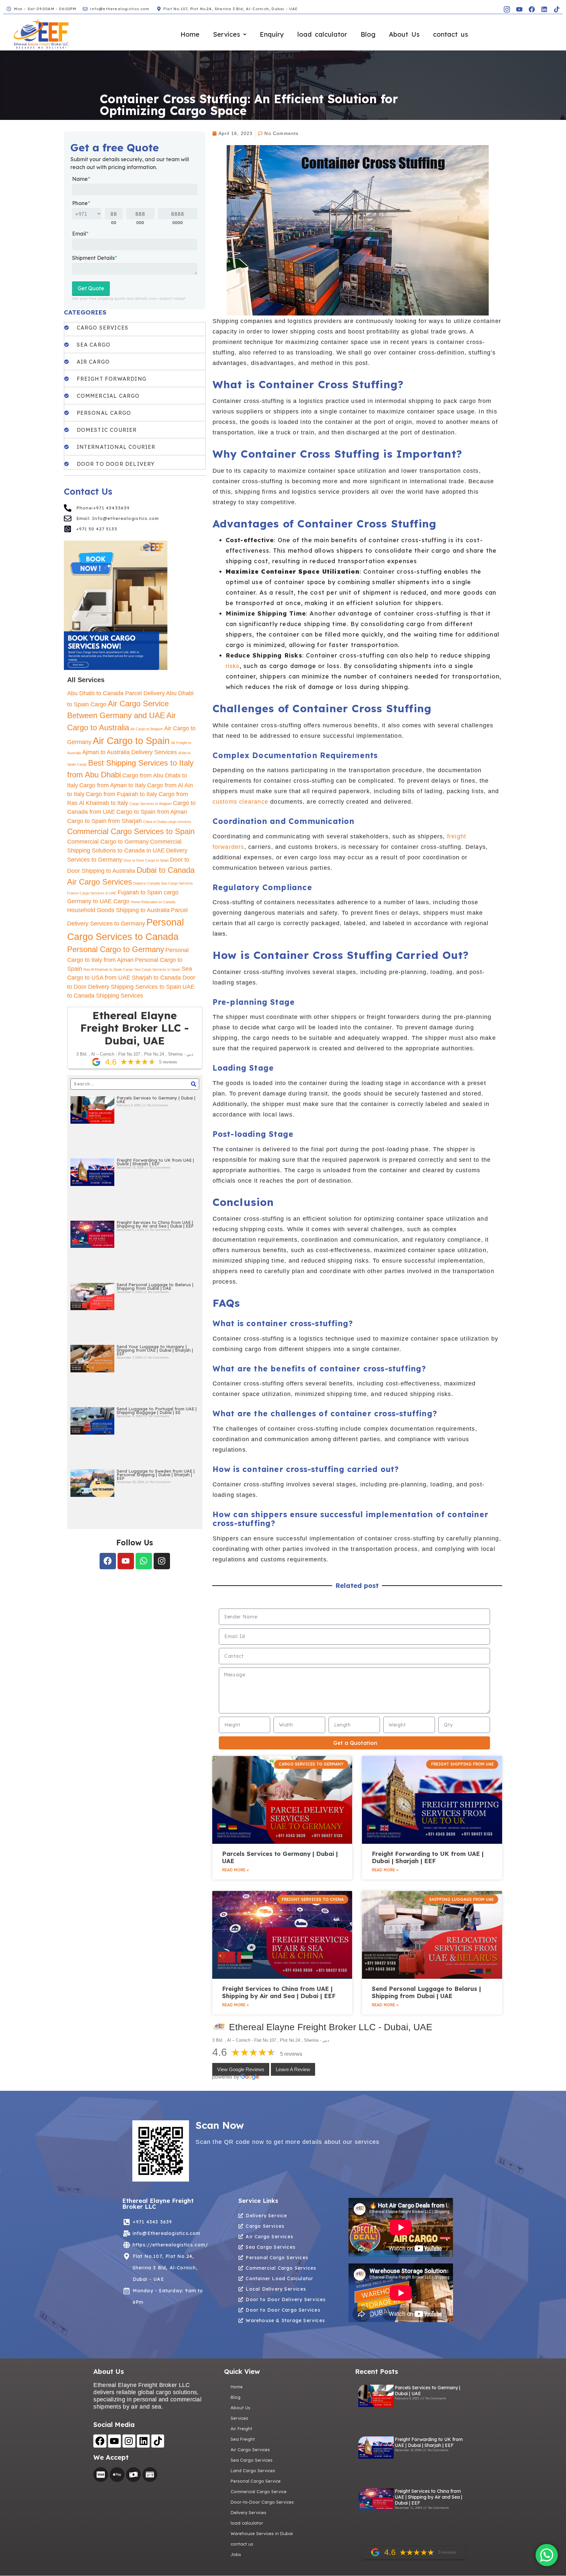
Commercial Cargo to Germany (108, 842)
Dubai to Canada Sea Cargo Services (163, 883)
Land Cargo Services (253, 2471)
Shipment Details (94, 258)
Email (80, 234)
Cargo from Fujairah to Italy (122, 794)
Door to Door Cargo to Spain (146, 860)
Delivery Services (248, 2512)
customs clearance (240, 802)
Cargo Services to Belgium (151, 804)
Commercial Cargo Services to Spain (131, 831)
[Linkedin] (544, 9)
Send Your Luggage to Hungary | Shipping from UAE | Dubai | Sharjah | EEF (155, 1350)
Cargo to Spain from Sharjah (104, 821)
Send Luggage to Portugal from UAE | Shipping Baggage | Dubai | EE (157, 1411)
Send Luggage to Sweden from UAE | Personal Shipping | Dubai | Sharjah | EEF (156, 1475)
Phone (81, 203)
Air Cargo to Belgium (147, 729)
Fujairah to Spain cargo (148, 892)
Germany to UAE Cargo (98, 901)
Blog (368, 34)
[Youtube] (126, 1561)
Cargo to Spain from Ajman (152, 812)
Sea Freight (243, 2439)
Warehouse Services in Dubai (262, 2533)
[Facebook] (532, 9)
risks (233, 666)
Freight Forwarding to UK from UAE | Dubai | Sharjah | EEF (155, 1162)
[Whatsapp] (144, 1561)
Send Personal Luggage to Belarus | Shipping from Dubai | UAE (155, 1286)
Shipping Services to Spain (146, 987)
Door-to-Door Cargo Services (262, 2502)
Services (226, 34)
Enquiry (272, 34)
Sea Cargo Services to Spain (157, 969)
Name (81, 179)
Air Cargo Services (250, 2450)
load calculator (322, 34)
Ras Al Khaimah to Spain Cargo (108, 969)
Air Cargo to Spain (131, 741)
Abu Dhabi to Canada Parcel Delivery (116, 693)
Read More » (235, 1870)
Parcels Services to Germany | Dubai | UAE (156, 1100)
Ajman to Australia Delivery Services (130, 752)
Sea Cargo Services (252, 2460)
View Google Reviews (241, 2069)
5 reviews (291, 2054)
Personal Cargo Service (256, 2481)
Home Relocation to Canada (153, 902)
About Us (404, 34)
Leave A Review (293, 2069)
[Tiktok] (557, 9)
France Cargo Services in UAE (92, 893)
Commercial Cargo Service (259, 2491)
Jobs (236, 2554)
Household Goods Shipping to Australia (118, 910)
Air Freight (241, 2429)
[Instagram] (162, 1561)
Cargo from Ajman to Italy (113, 785)
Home (190, 34)
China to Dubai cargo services (167, 822)
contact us (451, 34)
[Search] (194, 1084)
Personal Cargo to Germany (116, 949)
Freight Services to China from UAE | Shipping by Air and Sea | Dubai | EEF (155, 1224)
